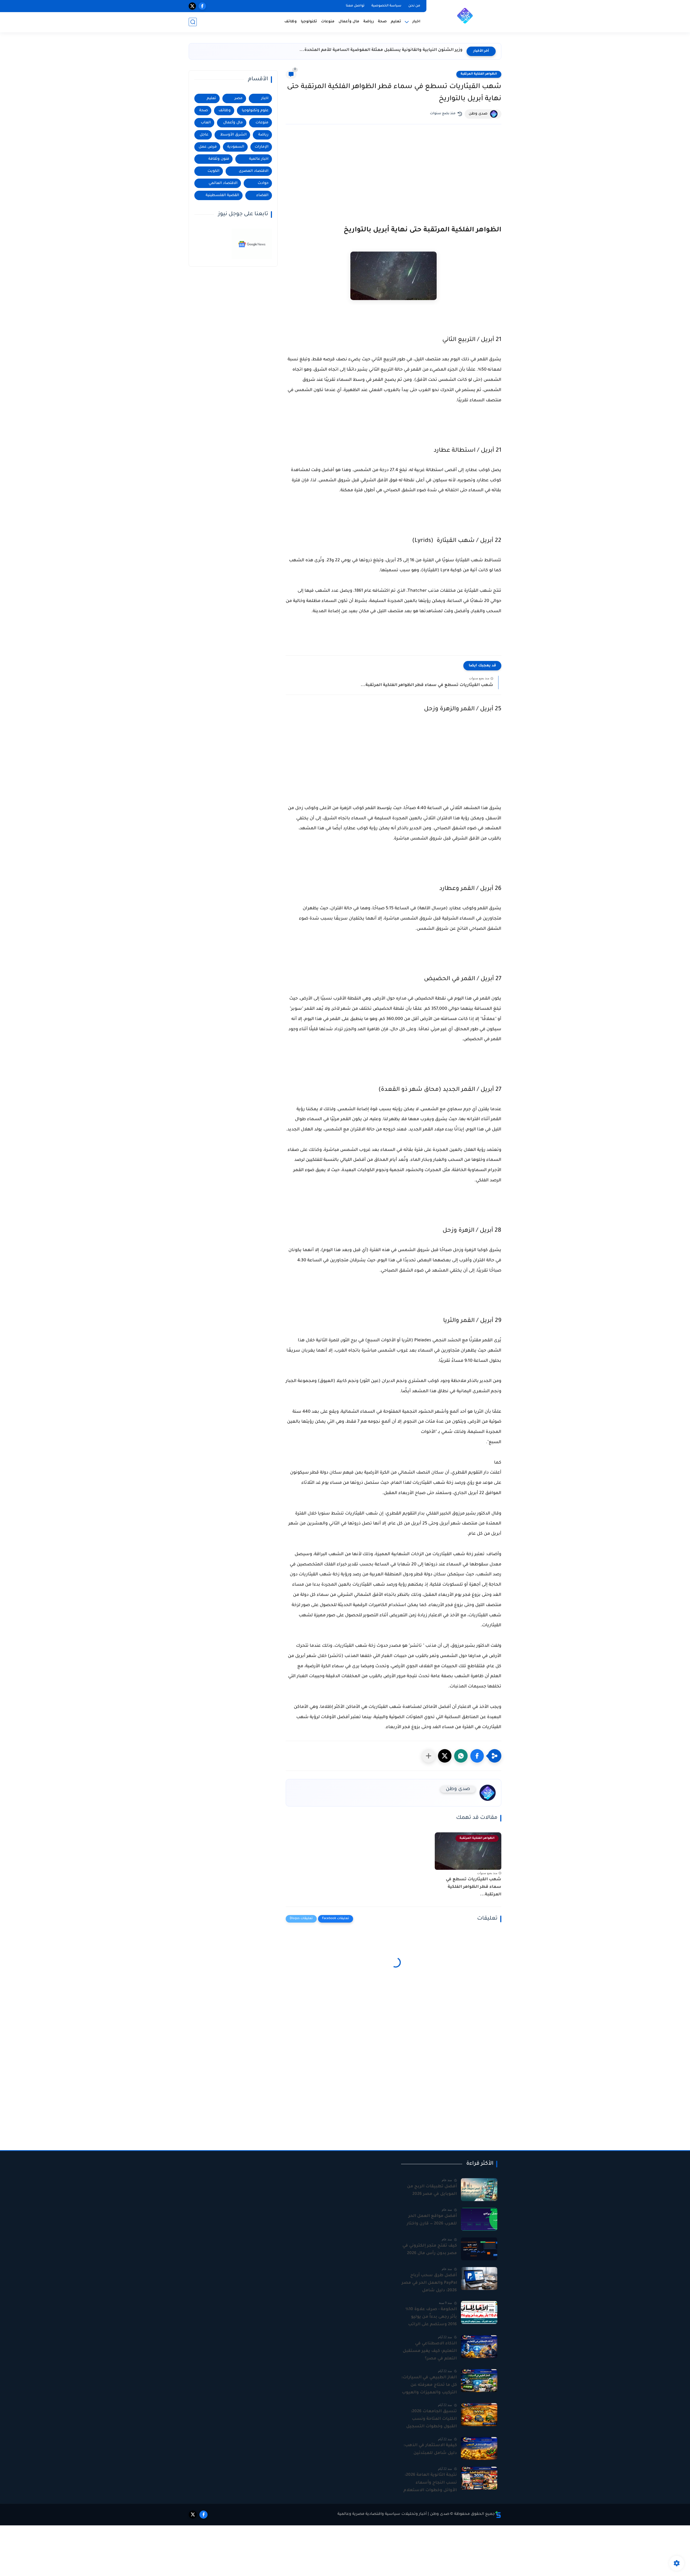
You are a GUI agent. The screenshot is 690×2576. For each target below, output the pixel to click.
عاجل (204, 135)
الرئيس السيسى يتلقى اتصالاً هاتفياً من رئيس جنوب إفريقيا (402, 50)
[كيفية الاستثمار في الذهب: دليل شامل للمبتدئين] (479, 2448)
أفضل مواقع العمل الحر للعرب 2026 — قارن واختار (432, 2220)
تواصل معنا (355, 6)
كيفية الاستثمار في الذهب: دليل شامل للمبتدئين (430, 2449)
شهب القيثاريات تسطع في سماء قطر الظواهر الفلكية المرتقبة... (427, 685)
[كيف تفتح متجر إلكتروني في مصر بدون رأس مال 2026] (479, 2249)
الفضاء (262, 195)
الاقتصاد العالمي (223, 183)
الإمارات (262, 147)
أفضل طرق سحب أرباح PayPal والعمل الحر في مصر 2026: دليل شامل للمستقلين (429, 2284)
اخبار (265, 98)
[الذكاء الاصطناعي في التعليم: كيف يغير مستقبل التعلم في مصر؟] (479, 2347)
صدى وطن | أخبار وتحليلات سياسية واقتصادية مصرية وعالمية (393, 2514)
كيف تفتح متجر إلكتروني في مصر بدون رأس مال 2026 (430, 2250)
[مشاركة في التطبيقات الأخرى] (429, 1756)
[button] (477, 1756)
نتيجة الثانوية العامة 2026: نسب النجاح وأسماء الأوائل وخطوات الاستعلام (430, 2483)
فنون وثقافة (219, 159)
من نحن (414, 6)
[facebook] (202, 6)
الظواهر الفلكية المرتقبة (479, 74)
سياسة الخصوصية (386, 6)
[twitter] (192, 6)
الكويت (213, 171)
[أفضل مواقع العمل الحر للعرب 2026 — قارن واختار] (479, 2219)
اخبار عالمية (259, 159)
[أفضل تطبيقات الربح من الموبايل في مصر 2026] (479, 2190)
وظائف (291, 22)
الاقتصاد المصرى (254, 171)
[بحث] (193, 22)
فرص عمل (208, 147)
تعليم (396, 22)
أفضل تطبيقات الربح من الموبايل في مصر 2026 (432, 2190)
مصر (239, 98)
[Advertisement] (394, 169)
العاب (206, 123)
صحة (382, 22)
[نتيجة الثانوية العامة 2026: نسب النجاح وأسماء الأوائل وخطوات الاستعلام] (479, 2478)
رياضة (369, 22)
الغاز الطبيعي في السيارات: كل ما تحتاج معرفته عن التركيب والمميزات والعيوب (429, 2385)
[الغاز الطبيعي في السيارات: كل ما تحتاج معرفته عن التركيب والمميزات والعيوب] (479, 2381)
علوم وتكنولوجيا (255, 111)
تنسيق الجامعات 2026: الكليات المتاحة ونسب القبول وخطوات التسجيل (432, 2419)
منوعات (328, 22)
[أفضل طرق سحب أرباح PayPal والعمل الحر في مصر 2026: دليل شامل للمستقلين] (479, 2279)
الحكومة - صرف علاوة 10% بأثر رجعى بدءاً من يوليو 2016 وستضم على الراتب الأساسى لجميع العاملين (431, 2318)
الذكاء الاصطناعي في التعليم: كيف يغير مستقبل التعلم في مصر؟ (430, 2351)
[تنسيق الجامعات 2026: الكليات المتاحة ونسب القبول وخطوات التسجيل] (479, 2415)
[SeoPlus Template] (498, 2514)
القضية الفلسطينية (222, 195)
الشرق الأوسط (233, 135)
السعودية (236, 147)
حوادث (263, 183)
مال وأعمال (349, 22)
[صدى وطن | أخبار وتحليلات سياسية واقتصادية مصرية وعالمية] (465, 16)
